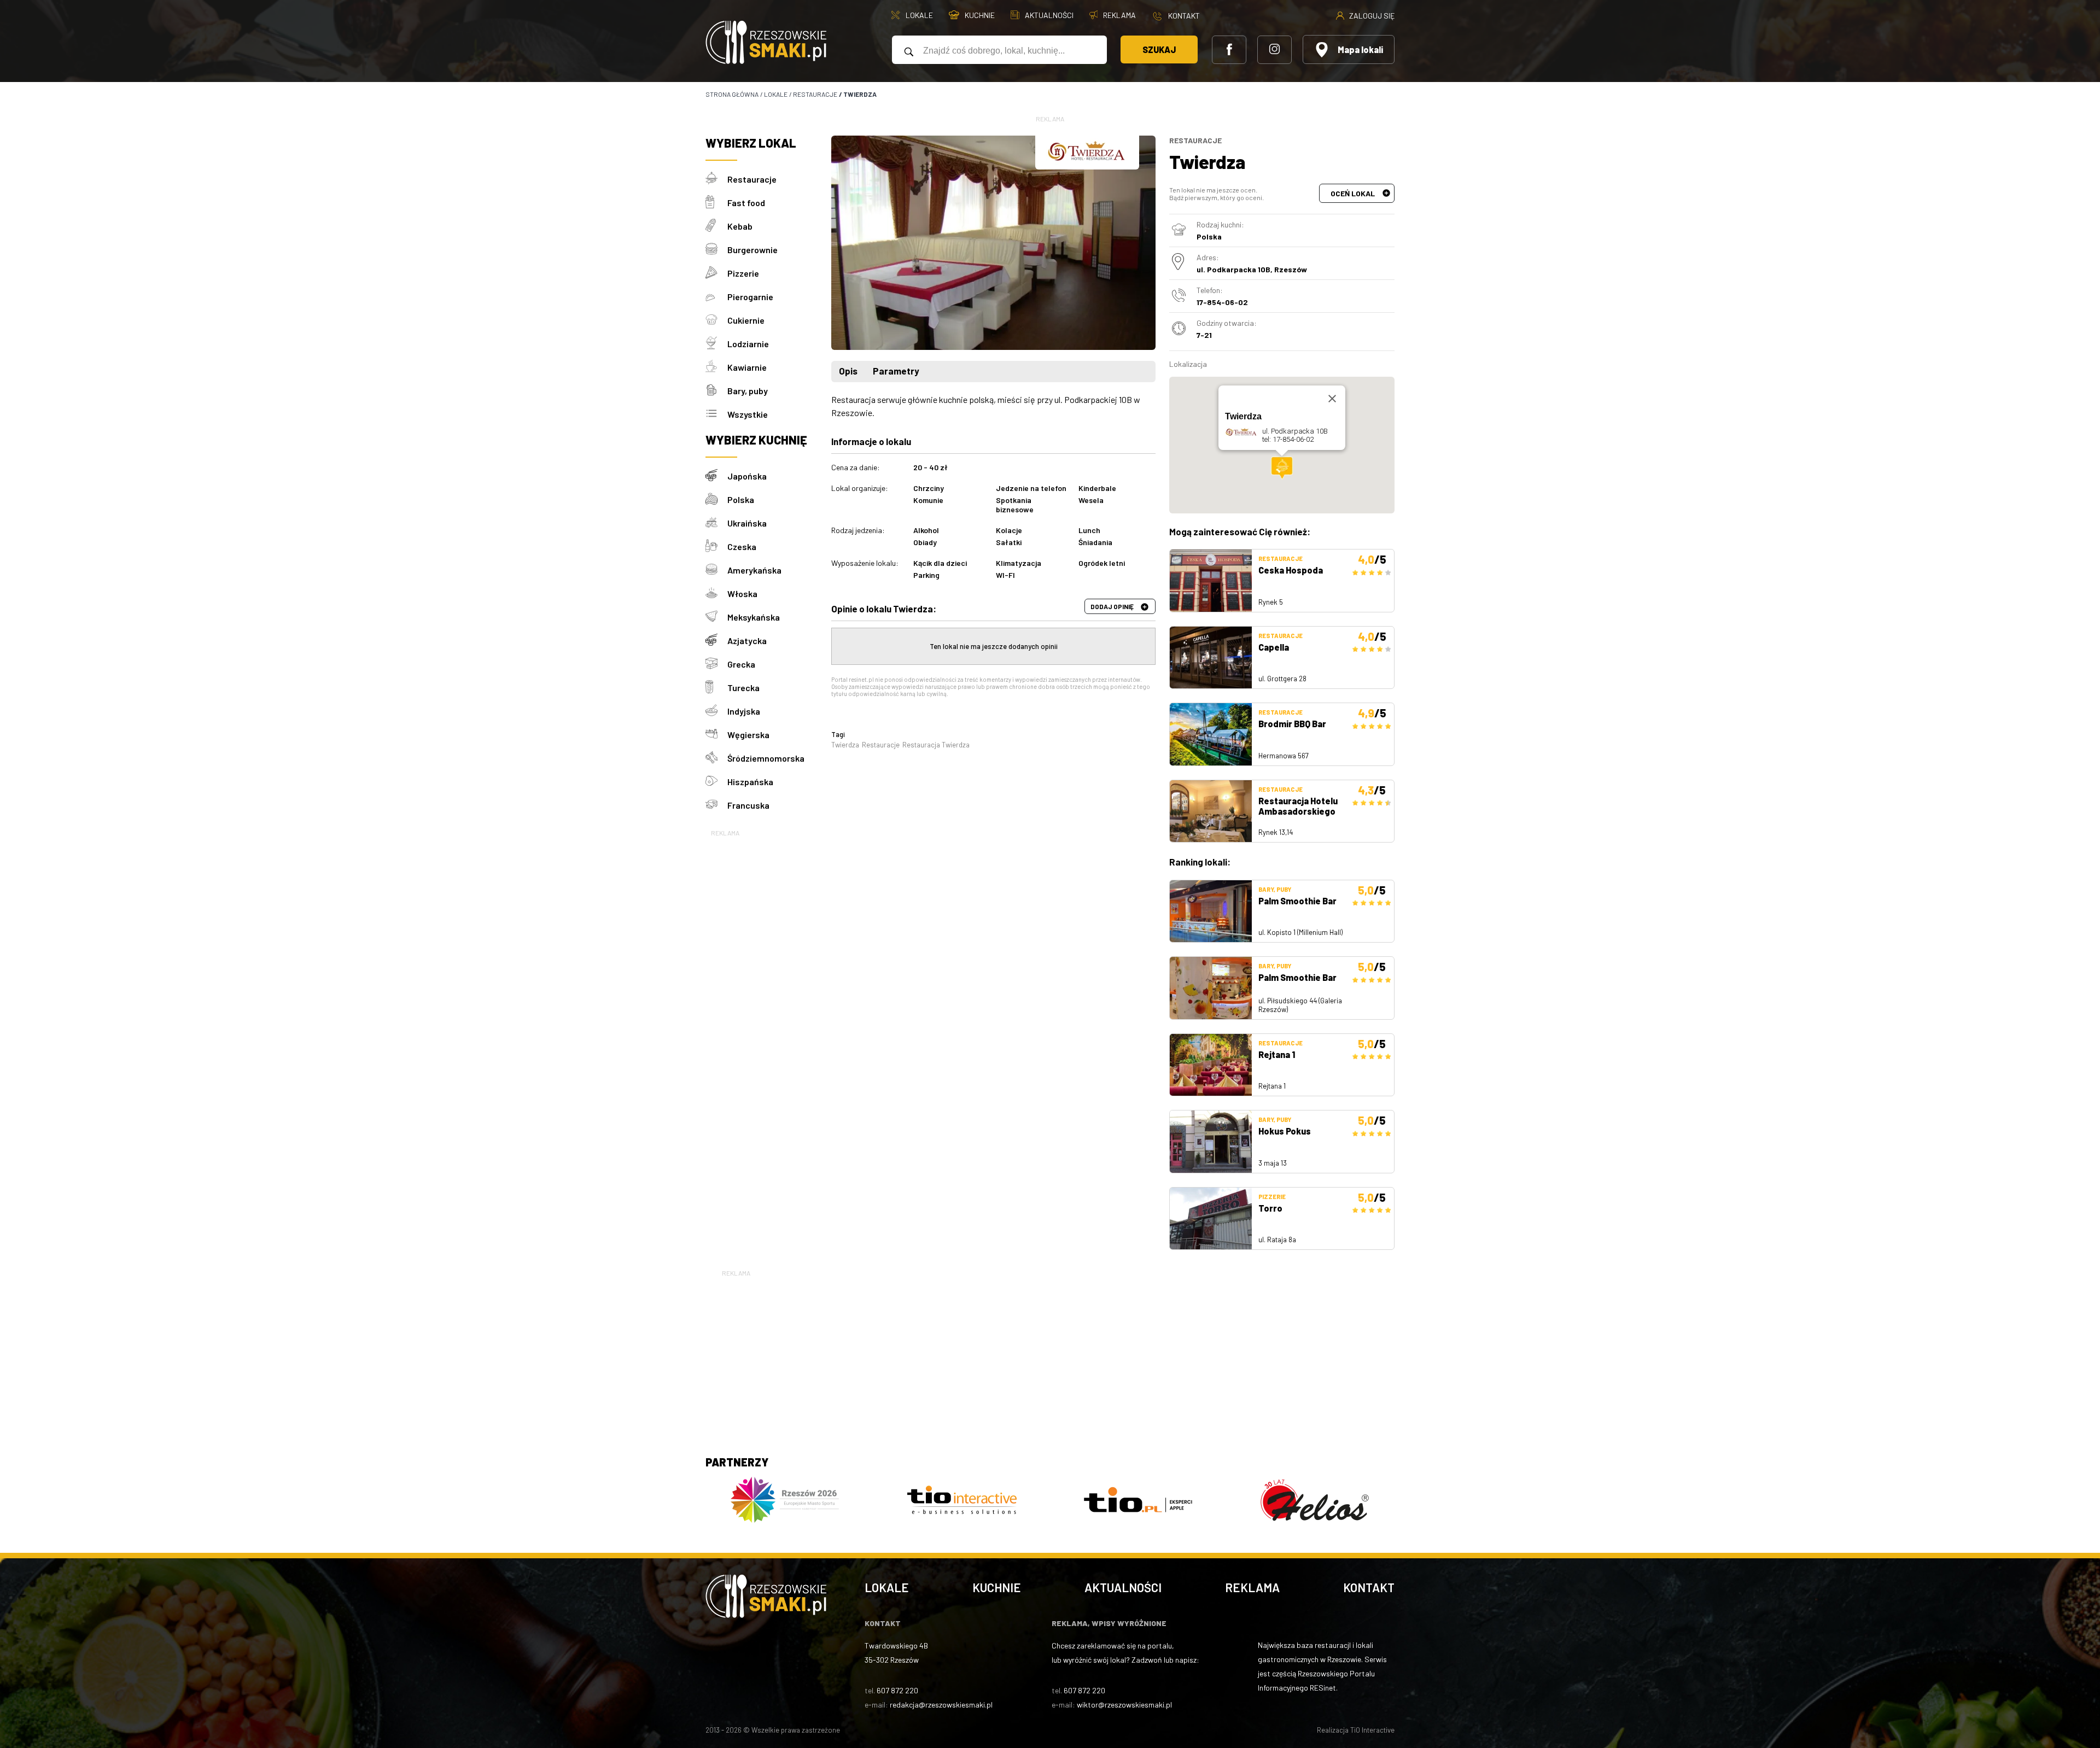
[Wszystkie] (716, 414)
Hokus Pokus (1285, 1131)
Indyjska (744, 711)
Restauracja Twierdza (936, 745)
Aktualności (1123, 1587)
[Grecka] (716, 664)
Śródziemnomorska (766, 758)
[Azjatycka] (716, 641)
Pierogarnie (750, 297)
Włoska (742, 594)
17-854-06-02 (1222, 302)
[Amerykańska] (716, 570)
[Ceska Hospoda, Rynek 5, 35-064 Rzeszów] (1211, 581)
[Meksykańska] (716, 617)
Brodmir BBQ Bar (1292, 724)
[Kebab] (716, 226)
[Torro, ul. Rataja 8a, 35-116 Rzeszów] (1211, 1219)
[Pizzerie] (716, 273)
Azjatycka (747, 641)
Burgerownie (752, 250)
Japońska (747, 476)
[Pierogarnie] (716, 297)
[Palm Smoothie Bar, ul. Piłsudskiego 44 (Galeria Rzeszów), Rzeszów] (1211, 988)
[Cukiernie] (716, 320)
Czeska (742, 546)
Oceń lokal (1354, 193)
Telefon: (1210, 290)
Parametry (896, 371)
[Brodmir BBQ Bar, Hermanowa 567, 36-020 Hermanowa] (1211, 734)
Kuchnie (997, 1587)
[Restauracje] (716, 179)
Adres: (1208, 257)
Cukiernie (746, 320)
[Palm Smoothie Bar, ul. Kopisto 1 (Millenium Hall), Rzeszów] (1211, 911)
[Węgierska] (716, 735)
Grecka (741, 664)
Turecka (743, 688)
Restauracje (752, 179)
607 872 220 (897, 1690)
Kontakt (1369, 1587)
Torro (1270, 1208)
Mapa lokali (1360, 49)
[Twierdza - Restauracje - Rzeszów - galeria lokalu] (993, 243)
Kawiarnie (747, 367)
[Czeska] (716, 546)
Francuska (748, 805)
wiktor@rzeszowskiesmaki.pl (1124, 1705)
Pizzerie (743, 273)
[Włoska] (716, 594)
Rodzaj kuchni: (1220, 224)
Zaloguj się (1371, 15)
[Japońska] (716, 476)
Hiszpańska (750, 782)
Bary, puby (748, 391)
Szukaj (1159, 49)
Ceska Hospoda (1291, 570)
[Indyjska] (716, 711)
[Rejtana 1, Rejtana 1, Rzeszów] (1211, 1065)
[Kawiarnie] (716, 367)
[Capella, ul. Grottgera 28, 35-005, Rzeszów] (1211, 658)
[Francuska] (716, 805)
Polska (741, 499)
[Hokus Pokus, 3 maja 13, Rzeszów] (1211, 1142)
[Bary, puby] (716, 391)
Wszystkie (748, 414)
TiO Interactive (1372, 1730)
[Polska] (716, 499)
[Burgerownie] (716, 250)
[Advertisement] (763, 1003)
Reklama (1252, 1587)
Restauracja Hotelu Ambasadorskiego (1298, 806)
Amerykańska (754, 570)
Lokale (887, 1587)
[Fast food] (716, 203)
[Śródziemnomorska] (716, 758)
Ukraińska (747, 523)
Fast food (746, 203)
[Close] (1332, 399)
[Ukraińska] (716, 523)
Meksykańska (754, 617)
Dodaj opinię (1113, 606)
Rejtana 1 (1277, 1054)
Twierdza (845, 745)
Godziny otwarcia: (1227, 323)
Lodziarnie (748, 344)
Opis (848, 371)
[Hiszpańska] (716, 782)
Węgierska (748, 735)
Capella (1274, 647)
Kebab (740, 226)
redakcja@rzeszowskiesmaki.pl (941, 1705)
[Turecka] (716, 688)
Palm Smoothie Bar (1297, 901)
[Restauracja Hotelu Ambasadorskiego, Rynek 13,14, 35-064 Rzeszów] (1211, 811)
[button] (1282, 468)
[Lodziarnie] (716, 344)
